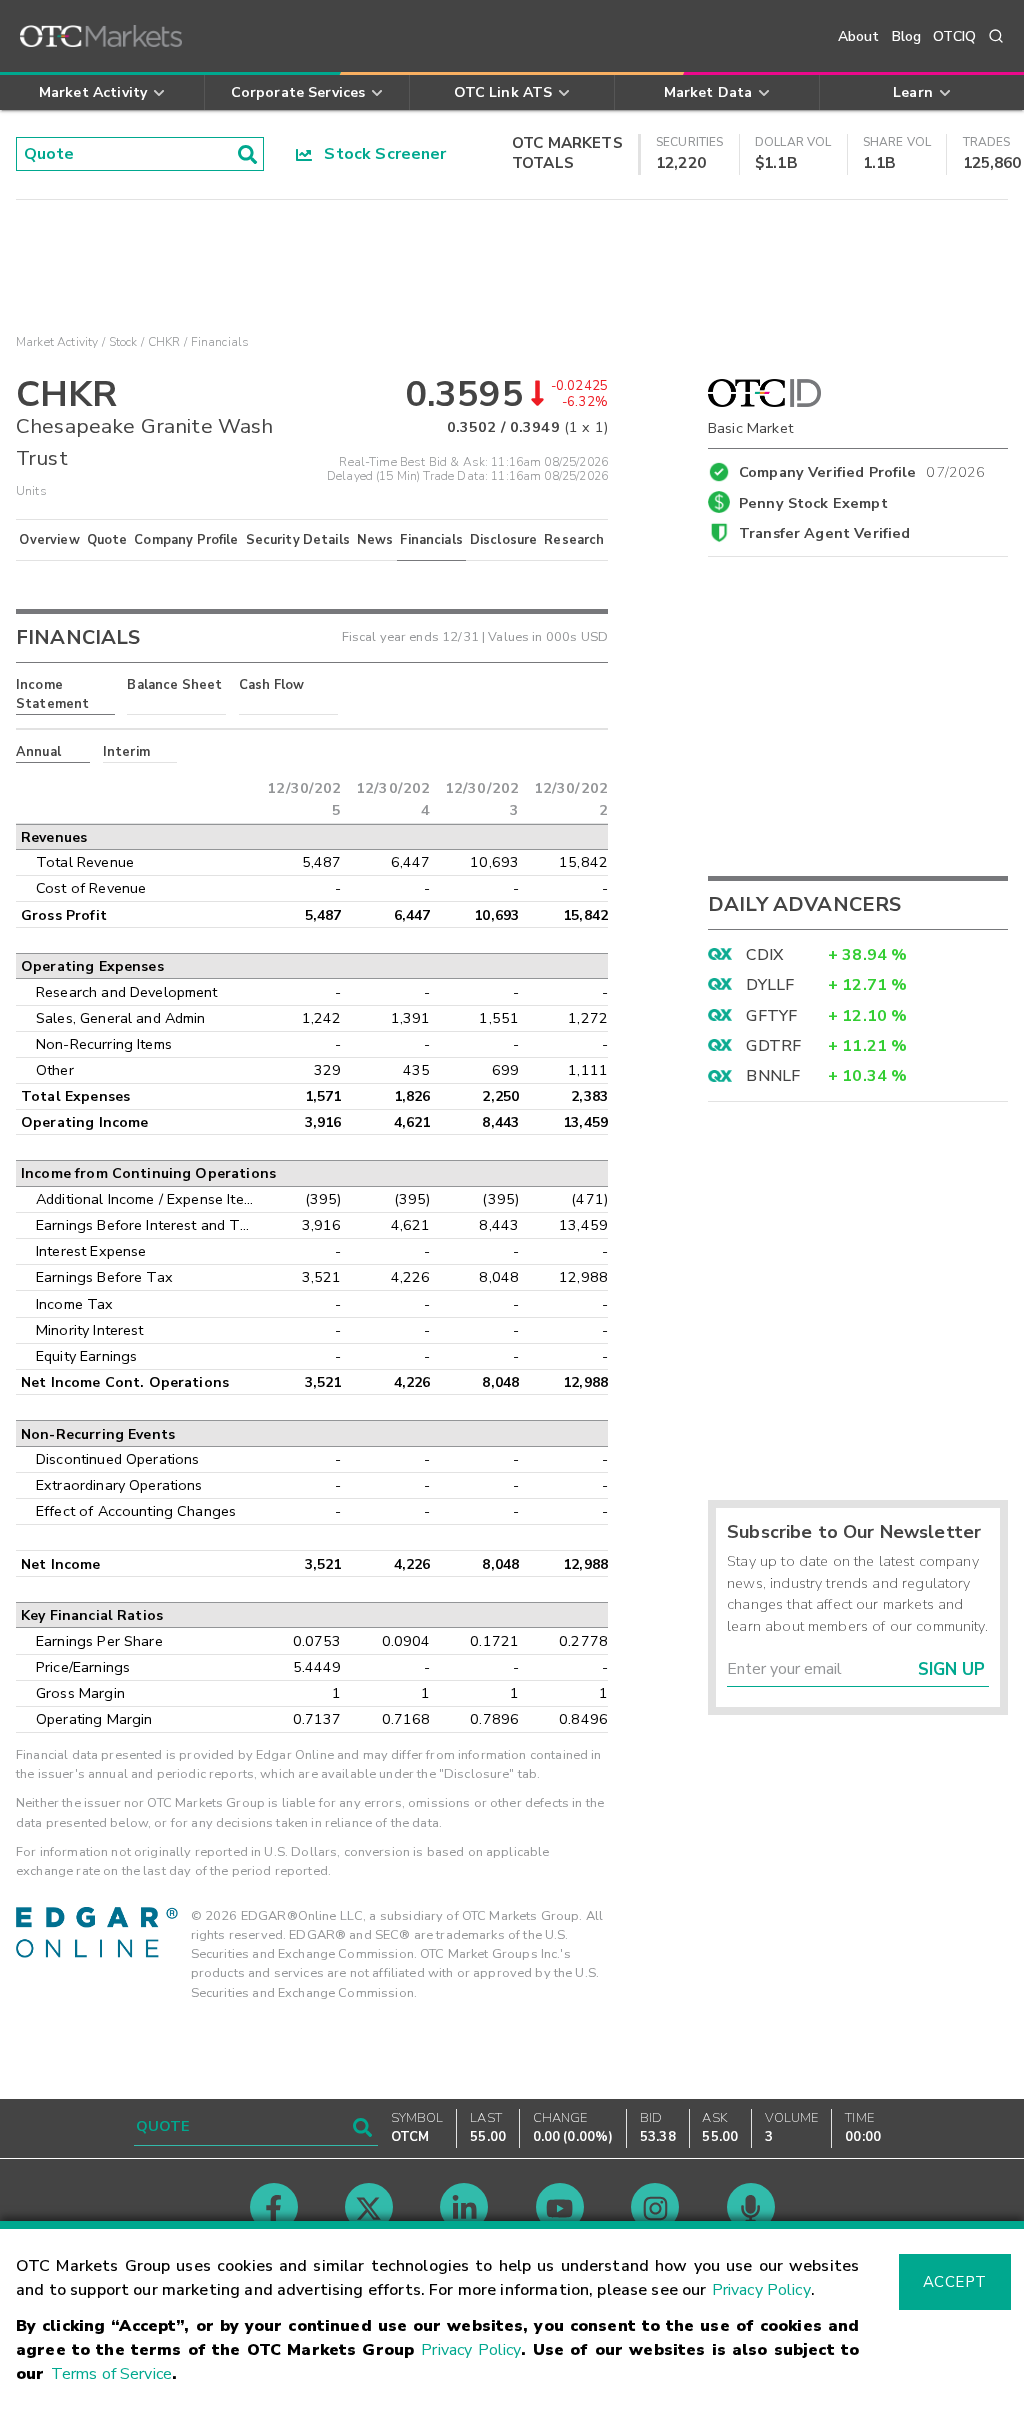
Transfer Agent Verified (824, 533)
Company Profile (186, 540)
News (375, 540)
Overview (49, 540)
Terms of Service (111, 2374)
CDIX (764, 955)
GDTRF (773, 1046)
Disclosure (504, 540)
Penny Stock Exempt (813, 503)
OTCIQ (954, 36)
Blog (907, 36)
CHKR (164, 342)
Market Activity (57, 342)
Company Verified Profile (862, 469)
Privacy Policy (761, 2290)
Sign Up (951, 1669)
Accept (955, 2282)
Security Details (298, 540)
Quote (107, 540)
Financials (431, 540)
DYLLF (770, 985)
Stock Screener (379, 154)
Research (574, 540)
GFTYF (771, 1016)
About (859, 36)
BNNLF (773, 1076)
